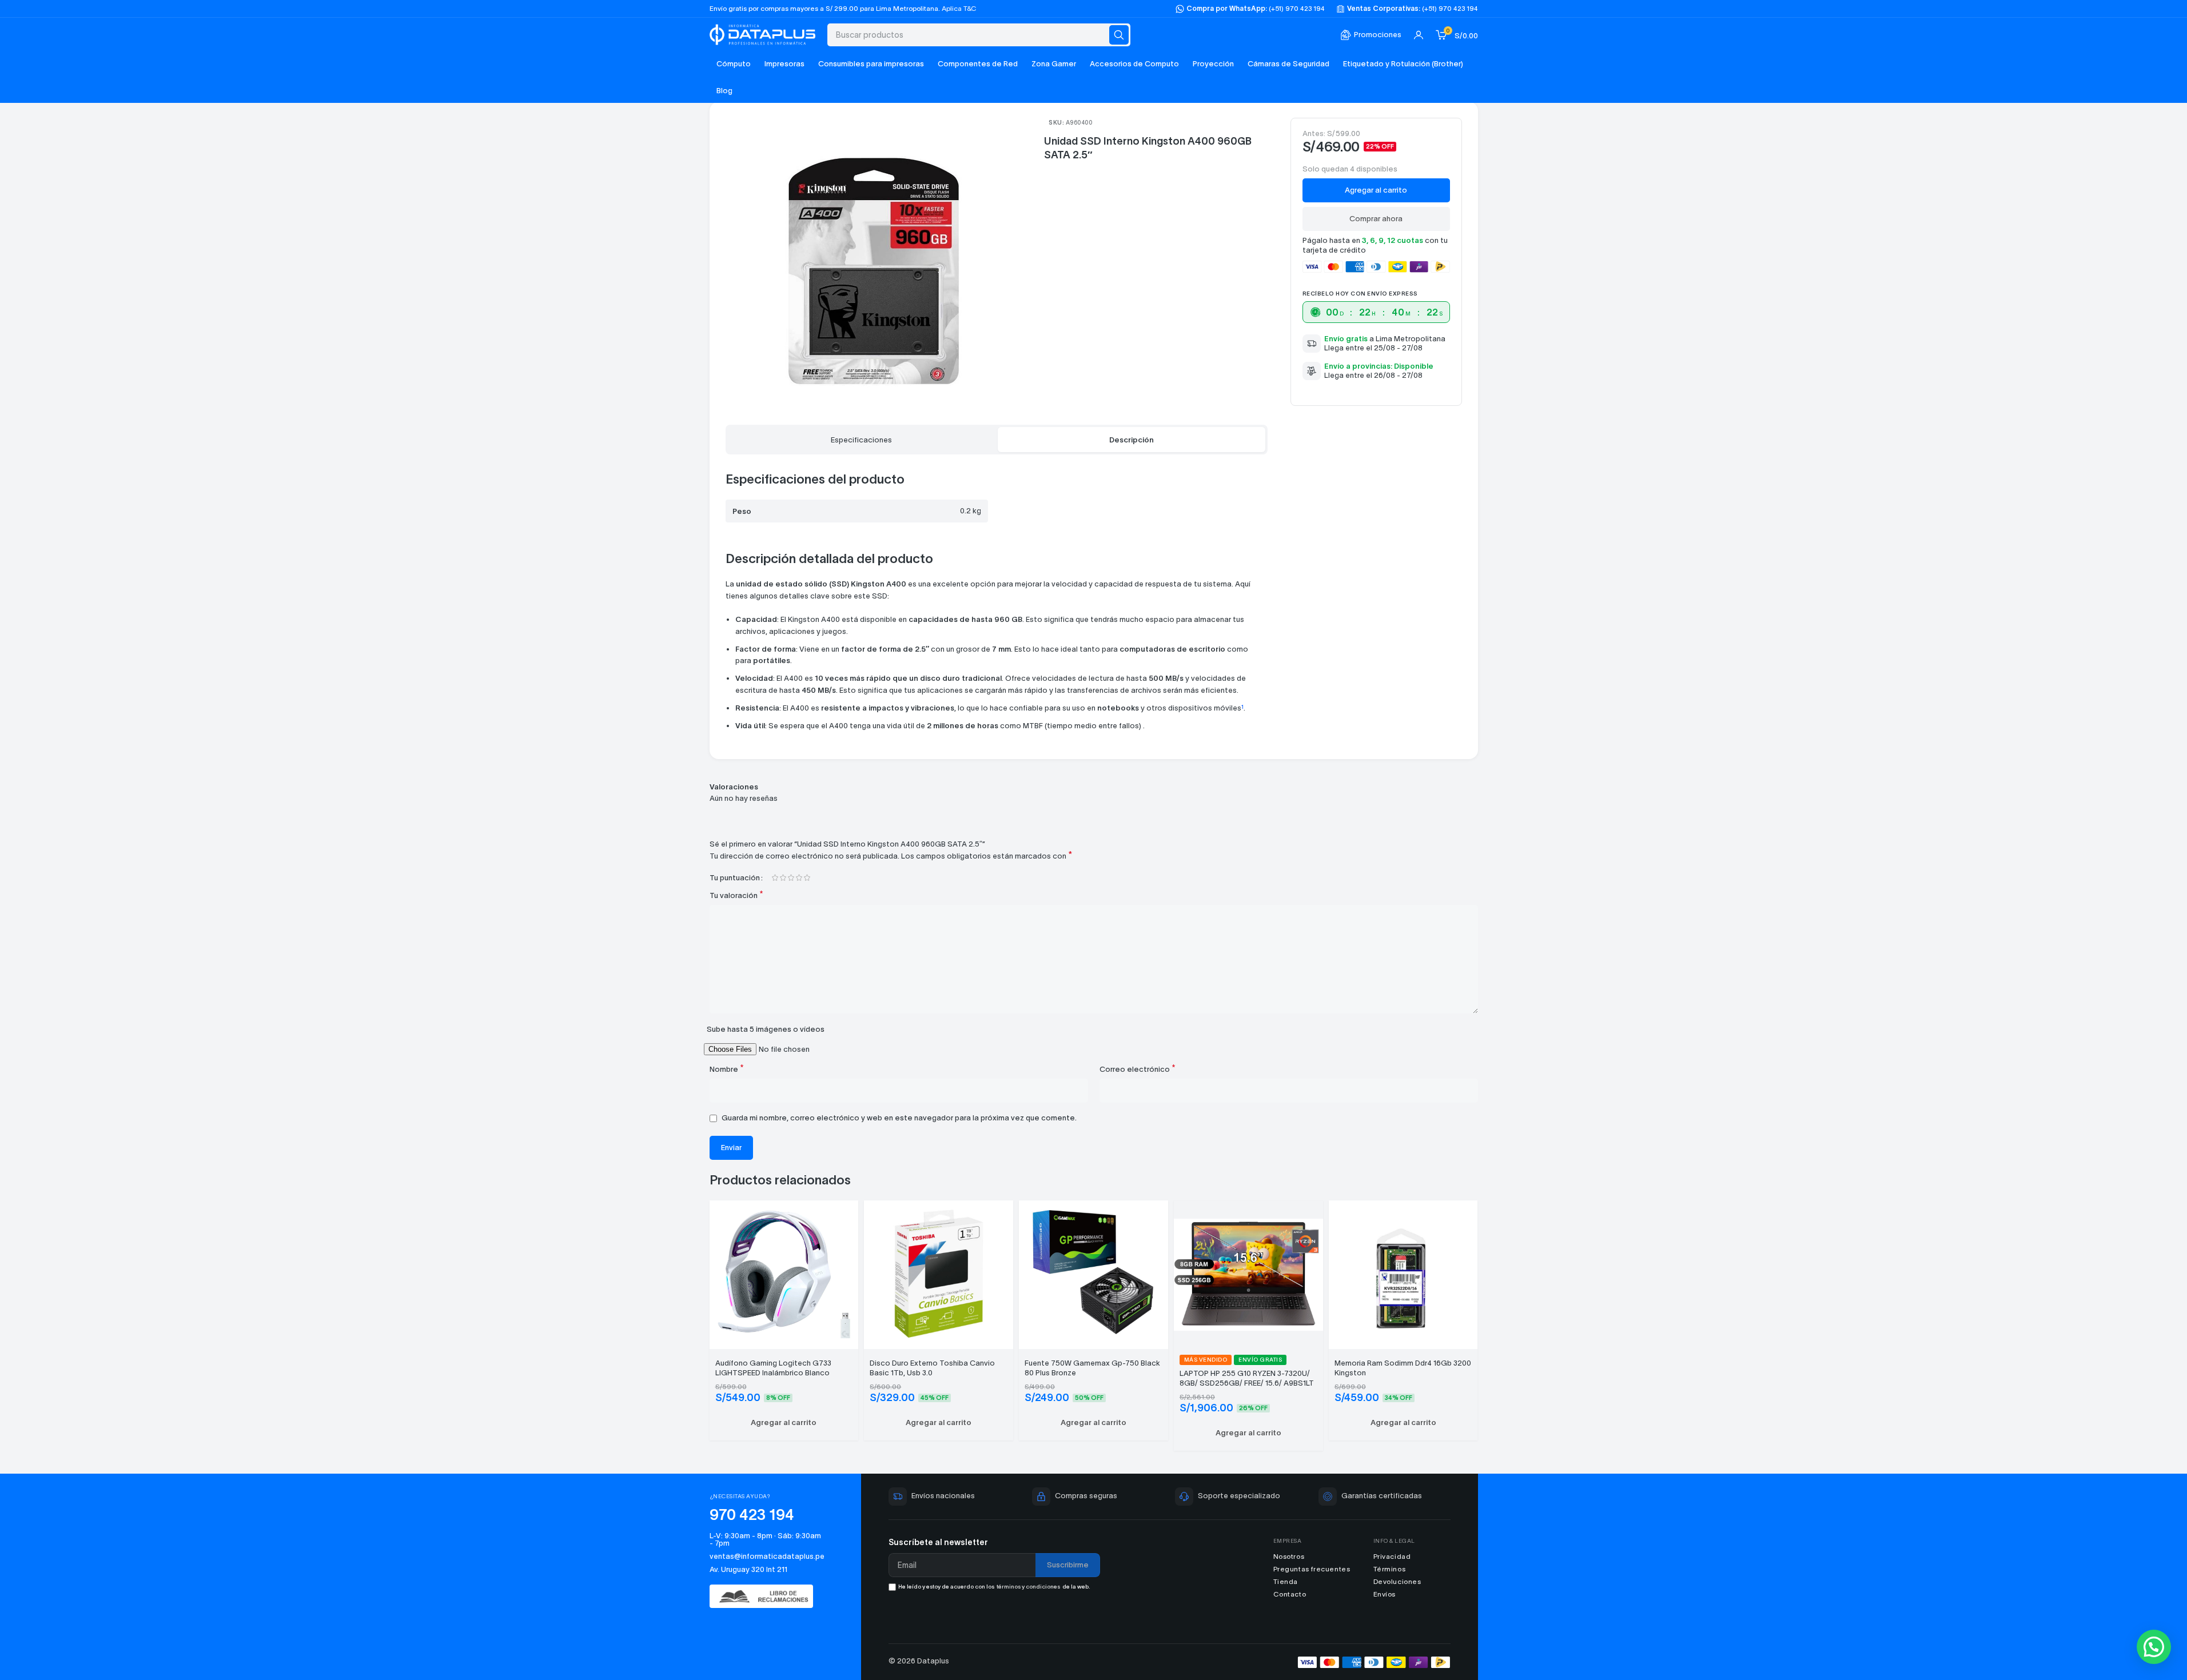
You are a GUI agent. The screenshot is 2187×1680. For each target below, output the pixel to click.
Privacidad (1392, 1556)
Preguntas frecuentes (1312, 1569)
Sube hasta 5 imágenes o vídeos (766, 1029)
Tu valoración (736, 895)
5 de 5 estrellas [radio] (807, 878)
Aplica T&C (959, 8)
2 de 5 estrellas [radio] (783, 878)
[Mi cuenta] (1419, 35)
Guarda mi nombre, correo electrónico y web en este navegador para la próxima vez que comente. (899, 1118)
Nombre (727, 1069)
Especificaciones (861, 440)
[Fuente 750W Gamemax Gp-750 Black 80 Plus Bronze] (1093, 1273)
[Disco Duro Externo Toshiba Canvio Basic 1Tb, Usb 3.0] (939, 1273)
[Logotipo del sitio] (763, 33)
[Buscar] (1119, 35)
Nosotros (1289, 1556)
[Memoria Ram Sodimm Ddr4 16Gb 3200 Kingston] (1403, 1273)
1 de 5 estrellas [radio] (775, 878)
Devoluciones (1397, 1581)
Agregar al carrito (1376, 190)
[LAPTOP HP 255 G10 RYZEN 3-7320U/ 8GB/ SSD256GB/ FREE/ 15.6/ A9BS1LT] (1248, 1273)
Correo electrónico (1138, 1069)
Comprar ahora (1376, 219)
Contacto (1290, 1594)
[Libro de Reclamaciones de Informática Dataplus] (767, 1596)
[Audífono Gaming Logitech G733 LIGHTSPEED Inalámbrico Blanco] (784, 1273)
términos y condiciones (1028, 1587)
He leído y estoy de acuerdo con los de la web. (994, 1587)
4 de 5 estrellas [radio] (799, 878)
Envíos (1385, 1594)
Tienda (1286, 1581)
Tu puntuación (735, 878)
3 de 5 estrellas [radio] (791, 878)
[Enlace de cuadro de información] (1371, 35)
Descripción (1132, 440)
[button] (784, 1423)
